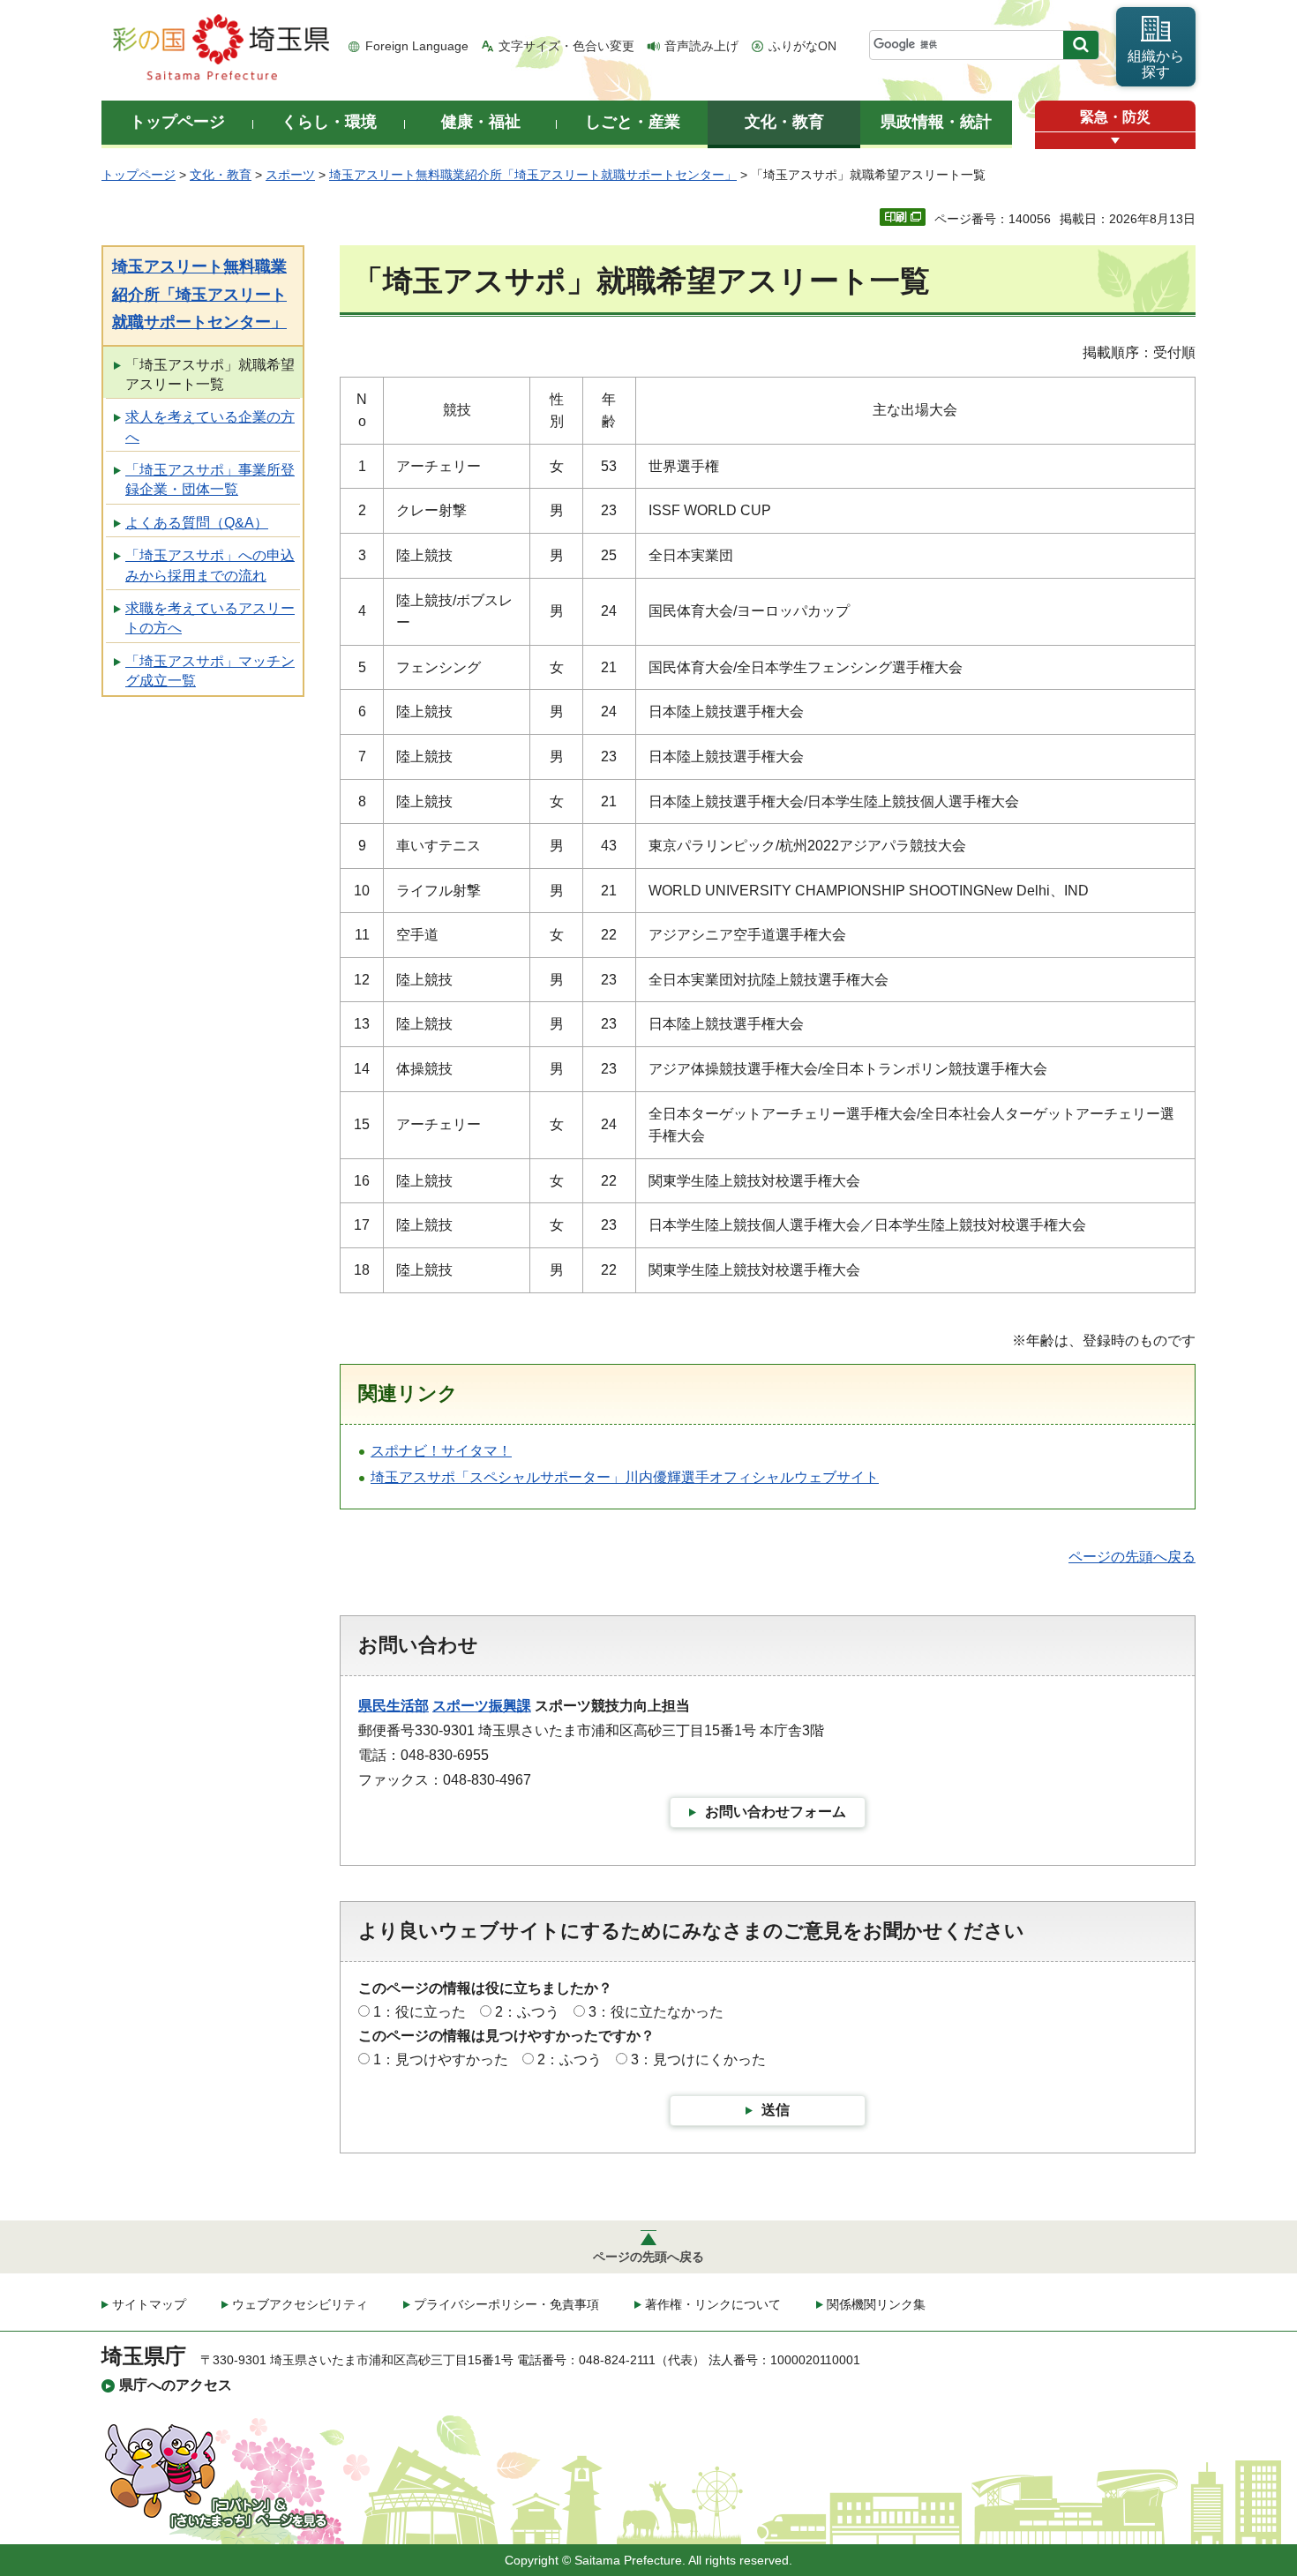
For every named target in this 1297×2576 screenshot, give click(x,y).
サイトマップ (149, 2304)
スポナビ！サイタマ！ (441, 1451)
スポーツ (290, 175)
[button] (1115, 141)
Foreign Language (417, 46)
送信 (776, 2110)
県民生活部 (394, 1706)
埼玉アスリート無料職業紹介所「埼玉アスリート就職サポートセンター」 (533, 175)
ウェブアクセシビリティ (300, 2304)
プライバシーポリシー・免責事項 (506, 2304)
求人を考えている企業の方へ (210, 427)
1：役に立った (420, 2012)
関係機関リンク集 (876, 2304)
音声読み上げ (701, 46)
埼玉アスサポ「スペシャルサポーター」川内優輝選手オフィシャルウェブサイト (625, 1477)
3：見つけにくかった (698, 2059)
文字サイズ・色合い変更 (566, 46)
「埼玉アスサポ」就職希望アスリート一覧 (210, 374)
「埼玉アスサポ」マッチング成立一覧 (210, 671)
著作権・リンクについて (713, 2304)
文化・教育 (221, 175)
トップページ (139, 175)
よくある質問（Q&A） (197, 523)
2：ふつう (527, 2012)
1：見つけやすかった (441, 2059)
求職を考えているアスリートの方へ (210, 618)
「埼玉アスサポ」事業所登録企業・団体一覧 (210, 479)
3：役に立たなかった (656, 2012)
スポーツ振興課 (482, 1706)
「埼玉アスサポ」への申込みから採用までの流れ (210, 565)
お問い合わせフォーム (776, 1812)
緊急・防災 (1115, 117)
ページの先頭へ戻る (1132, 1557)
